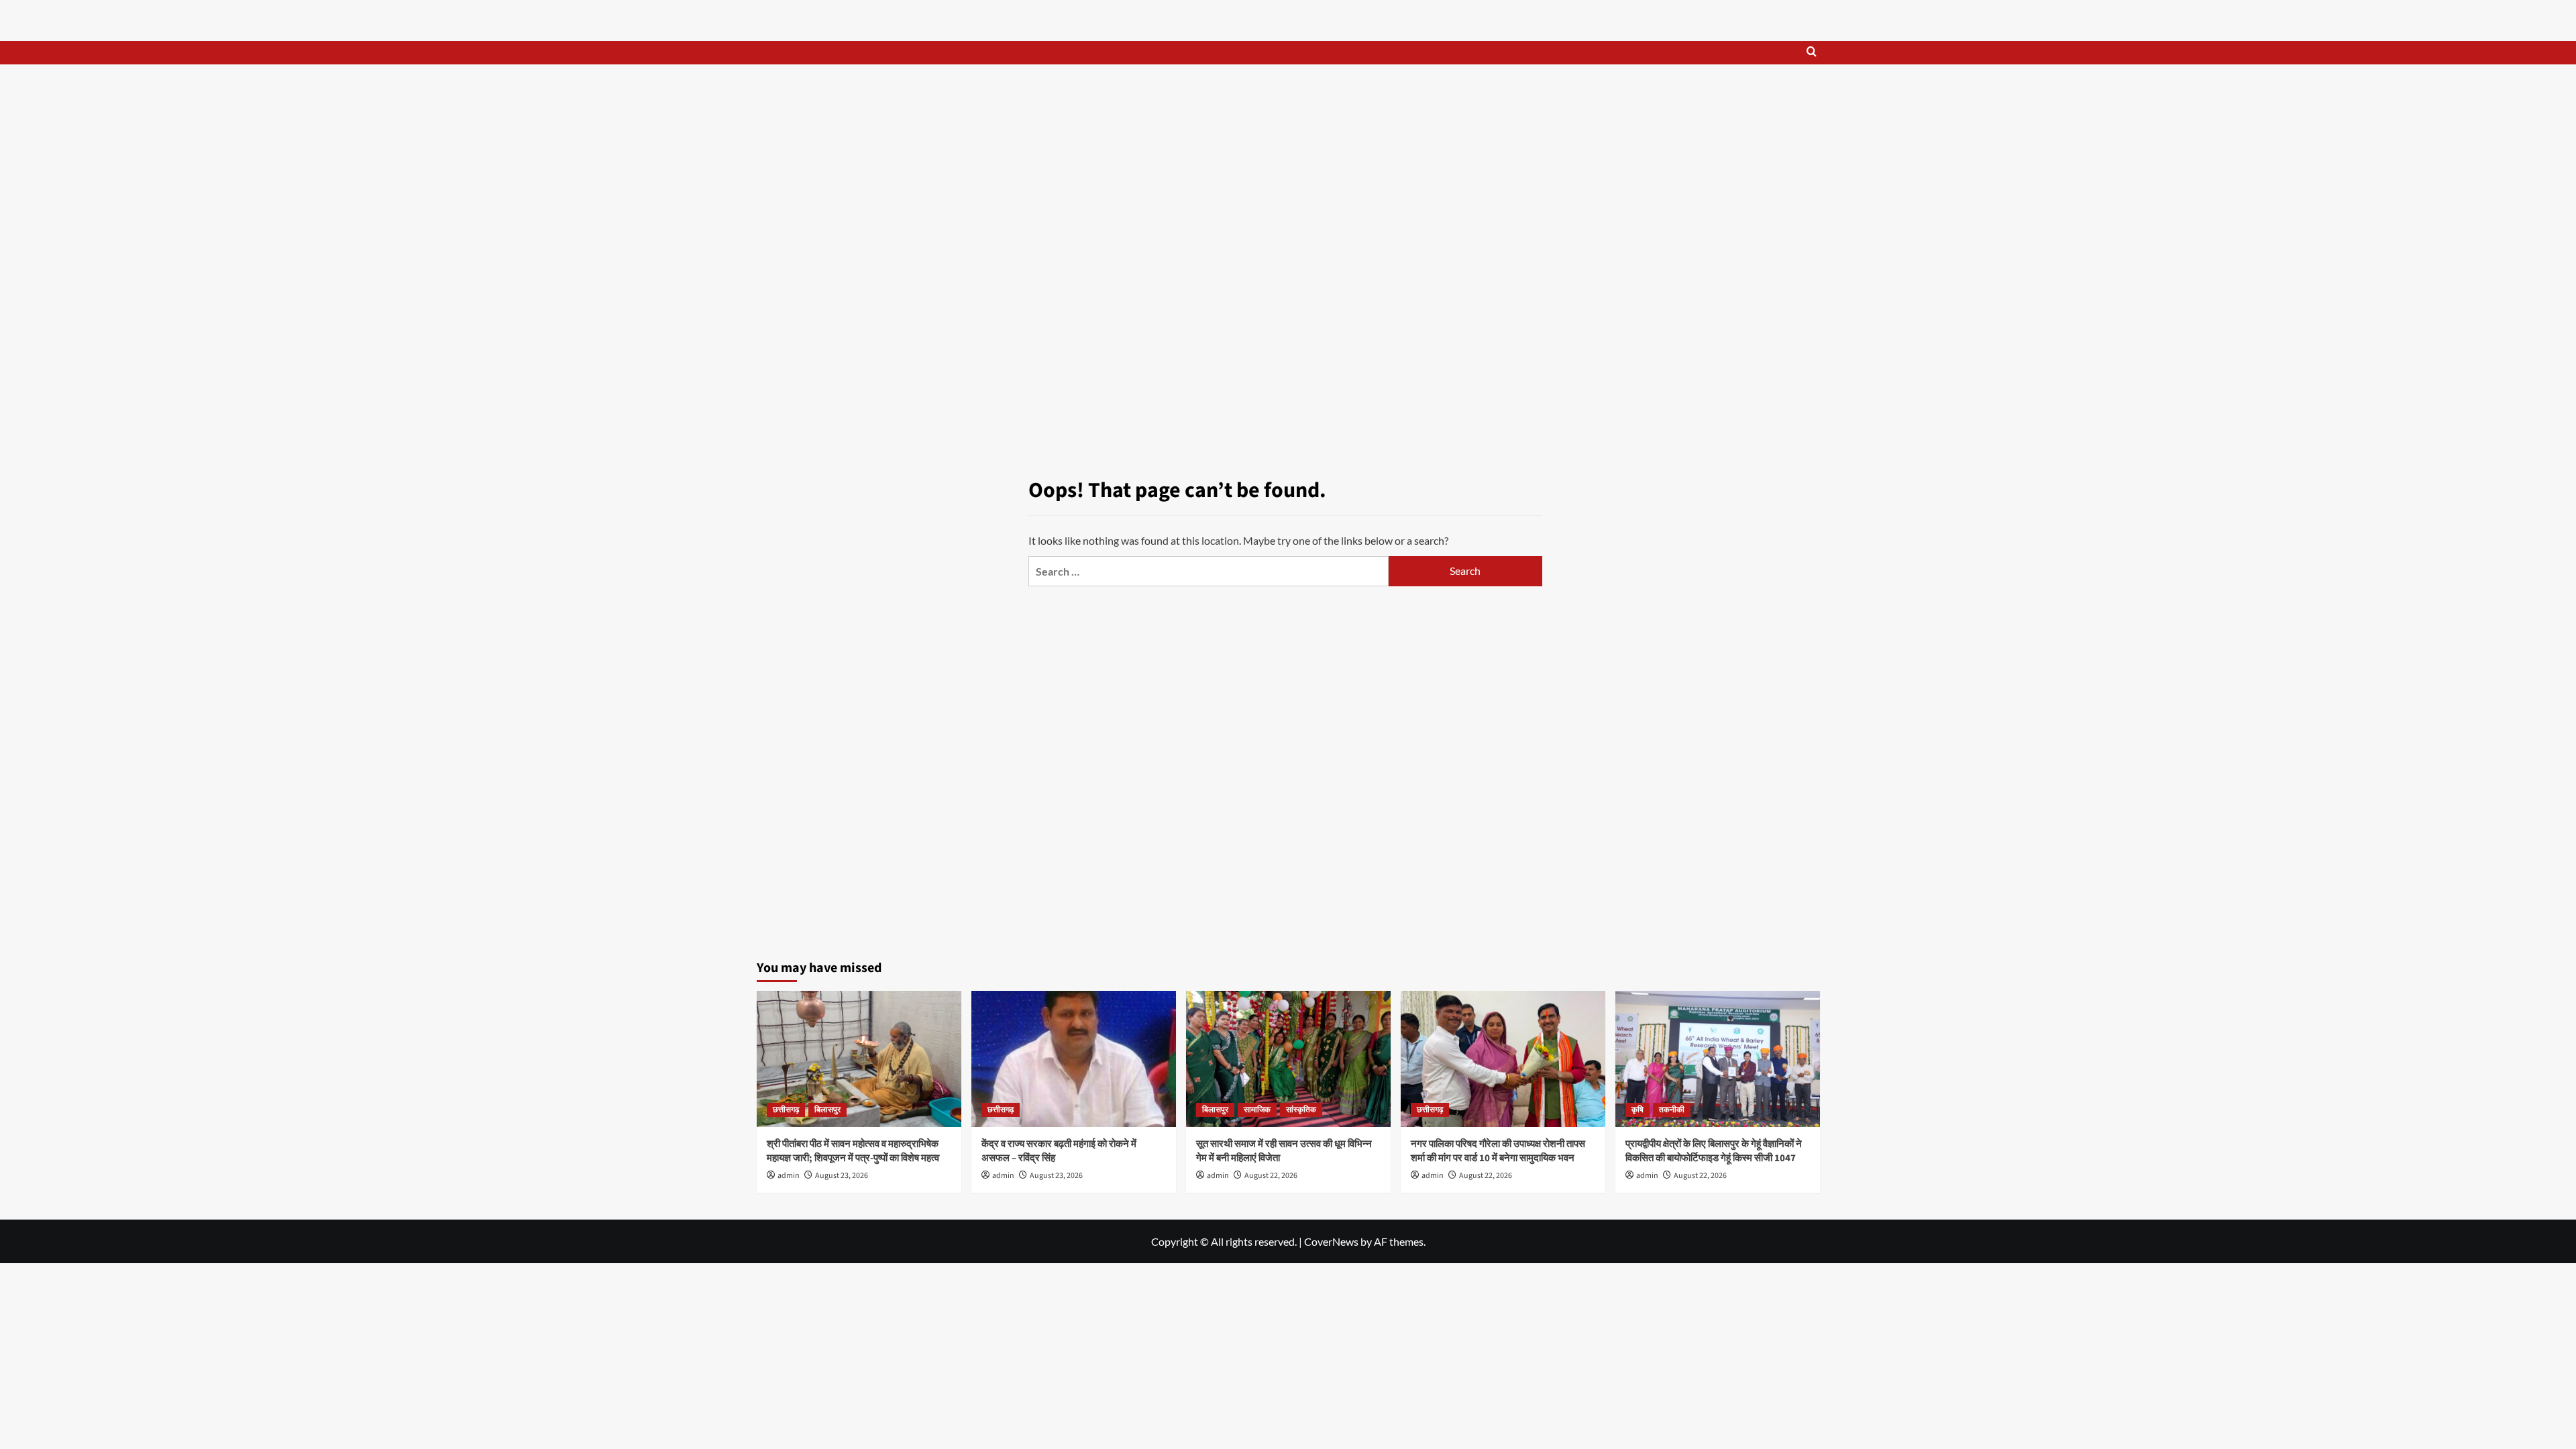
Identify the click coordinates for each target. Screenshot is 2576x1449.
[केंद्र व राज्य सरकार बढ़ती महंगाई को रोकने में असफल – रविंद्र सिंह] (1074, 1059)
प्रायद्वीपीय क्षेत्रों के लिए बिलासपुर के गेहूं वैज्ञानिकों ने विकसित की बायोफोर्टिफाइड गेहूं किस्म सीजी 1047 (1714, 1151)
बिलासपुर (827, 1110)
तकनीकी (1672, 1110)
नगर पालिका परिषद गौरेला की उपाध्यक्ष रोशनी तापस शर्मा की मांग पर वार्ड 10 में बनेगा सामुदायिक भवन (1498, 1151)
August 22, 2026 (1271, 1176)
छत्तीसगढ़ (786, 1110)
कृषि (1638, 1110)
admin (789, 1176)
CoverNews (1331, 1241)
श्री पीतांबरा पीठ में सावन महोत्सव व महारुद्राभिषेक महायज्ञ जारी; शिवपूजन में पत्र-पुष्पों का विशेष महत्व (853, 1151)
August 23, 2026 (842, 1176)
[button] (1812, 53)
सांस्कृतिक (1301, 1110)
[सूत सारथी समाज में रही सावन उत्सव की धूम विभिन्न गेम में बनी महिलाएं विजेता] (1288, 1059)
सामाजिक (1257, 1110)
